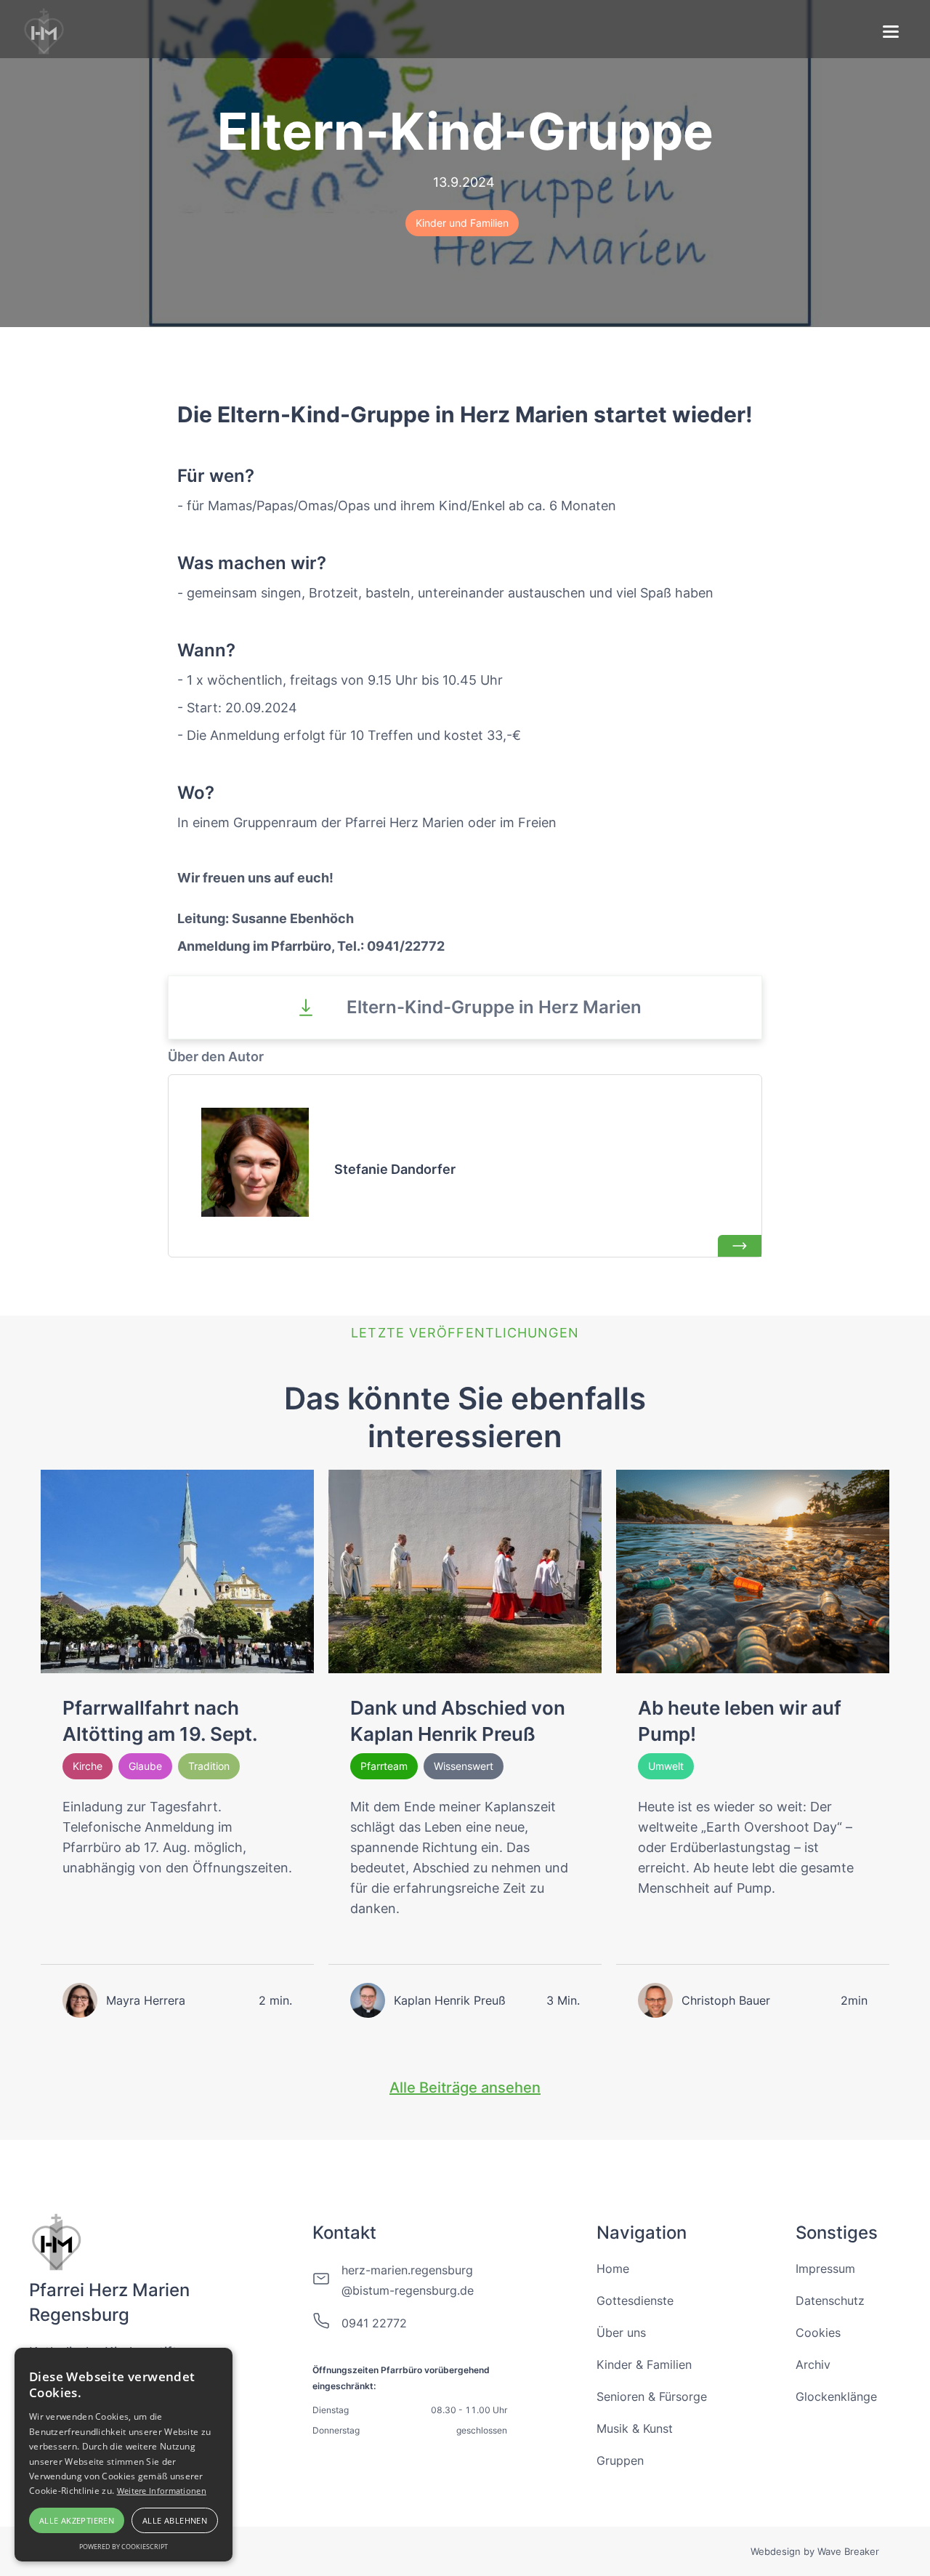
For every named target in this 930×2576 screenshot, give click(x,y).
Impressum (825, 2269)
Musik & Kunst (635, 2428)
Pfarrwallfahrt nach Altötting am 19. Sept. (160, 1721)
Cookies (818, 2333)
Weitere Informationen (162, 2491)
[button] (891, 33)
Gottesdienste (635, 2301)
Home (613, 2269)
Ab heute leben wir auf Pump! (740, 1721)
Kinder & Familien (644, 2364)
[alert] (124, 2455)
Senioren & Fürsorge (652, 2396)
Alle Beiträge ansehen (465, 2088)
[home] (45, 29)
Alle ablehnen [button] (175, 2520)
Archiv (813, 2364)
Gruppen (620, 2460)
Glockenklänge (836, 2396)
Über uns (621, 2333)
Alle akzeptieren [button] (77, 2520)
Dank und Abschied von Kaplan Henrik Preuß (458, 1721)
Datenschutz (830, 2301)
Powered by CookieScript (124, 2547)
